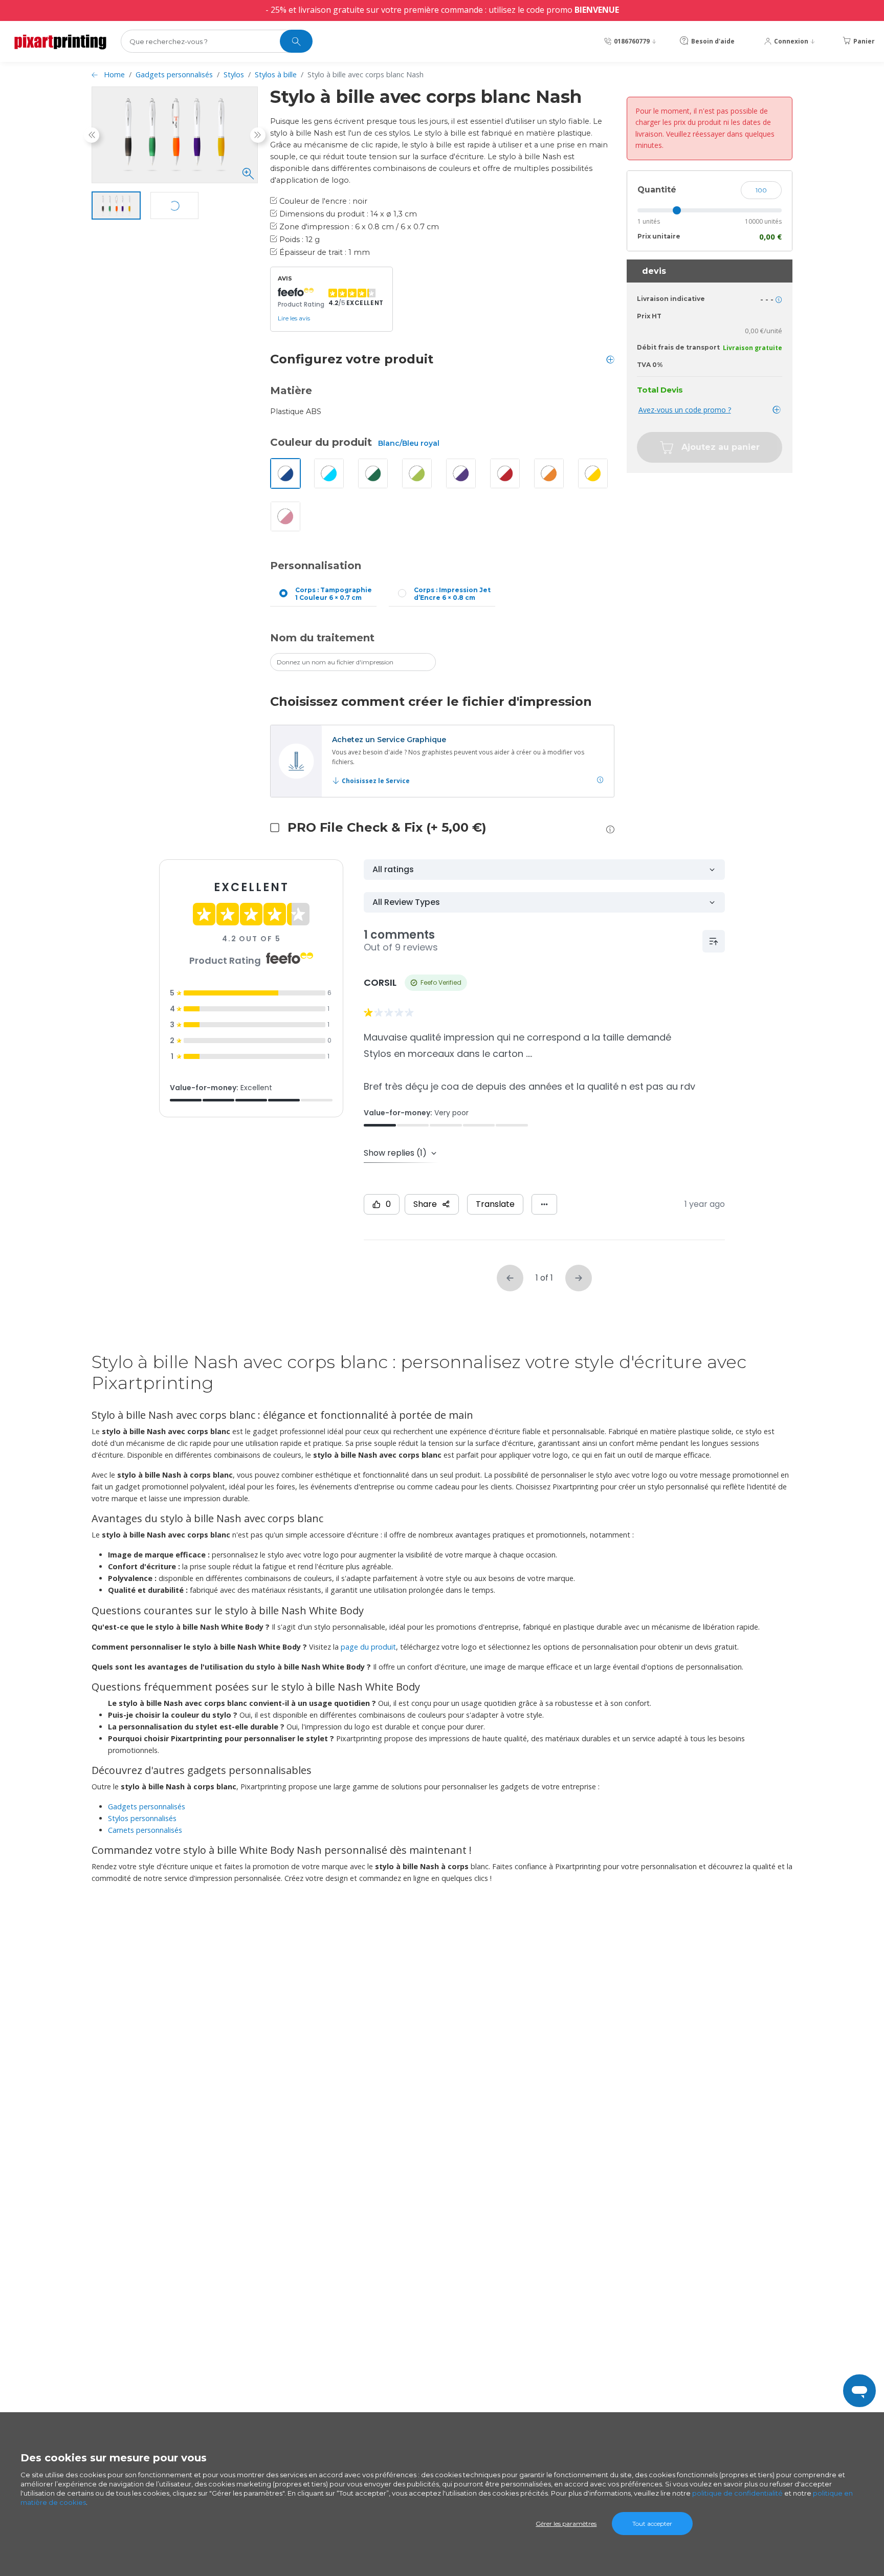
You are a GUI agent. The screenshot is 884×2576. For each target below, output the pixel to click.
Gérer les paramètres (566, 2524)
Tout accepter (652, 2524)
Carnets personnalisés (145, 1830)
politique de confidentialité (737, 2493)
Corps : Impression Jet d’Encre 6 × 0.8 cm (452, 594)
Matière (291, 391)
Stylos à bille (276, 74)
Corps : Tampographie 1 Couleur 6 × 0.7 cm (334, 594)
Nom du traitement (322, 638)
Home (114, 74)
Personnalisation (316, 566)
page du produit (368, 1647)
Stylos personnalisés (142, 1818)
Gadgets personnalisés (174, 74)
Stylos (234, 74)
